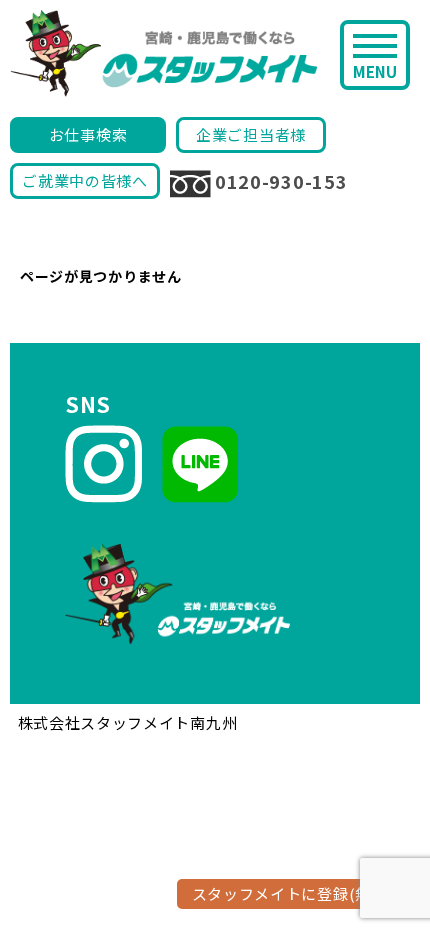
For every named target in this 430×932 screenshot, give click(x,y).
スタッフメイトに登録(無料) (292, 893)
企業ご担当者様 (251, 134)
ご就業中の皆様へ (85, 180)
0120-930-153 (281, 181)
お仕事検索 (88, 134)
